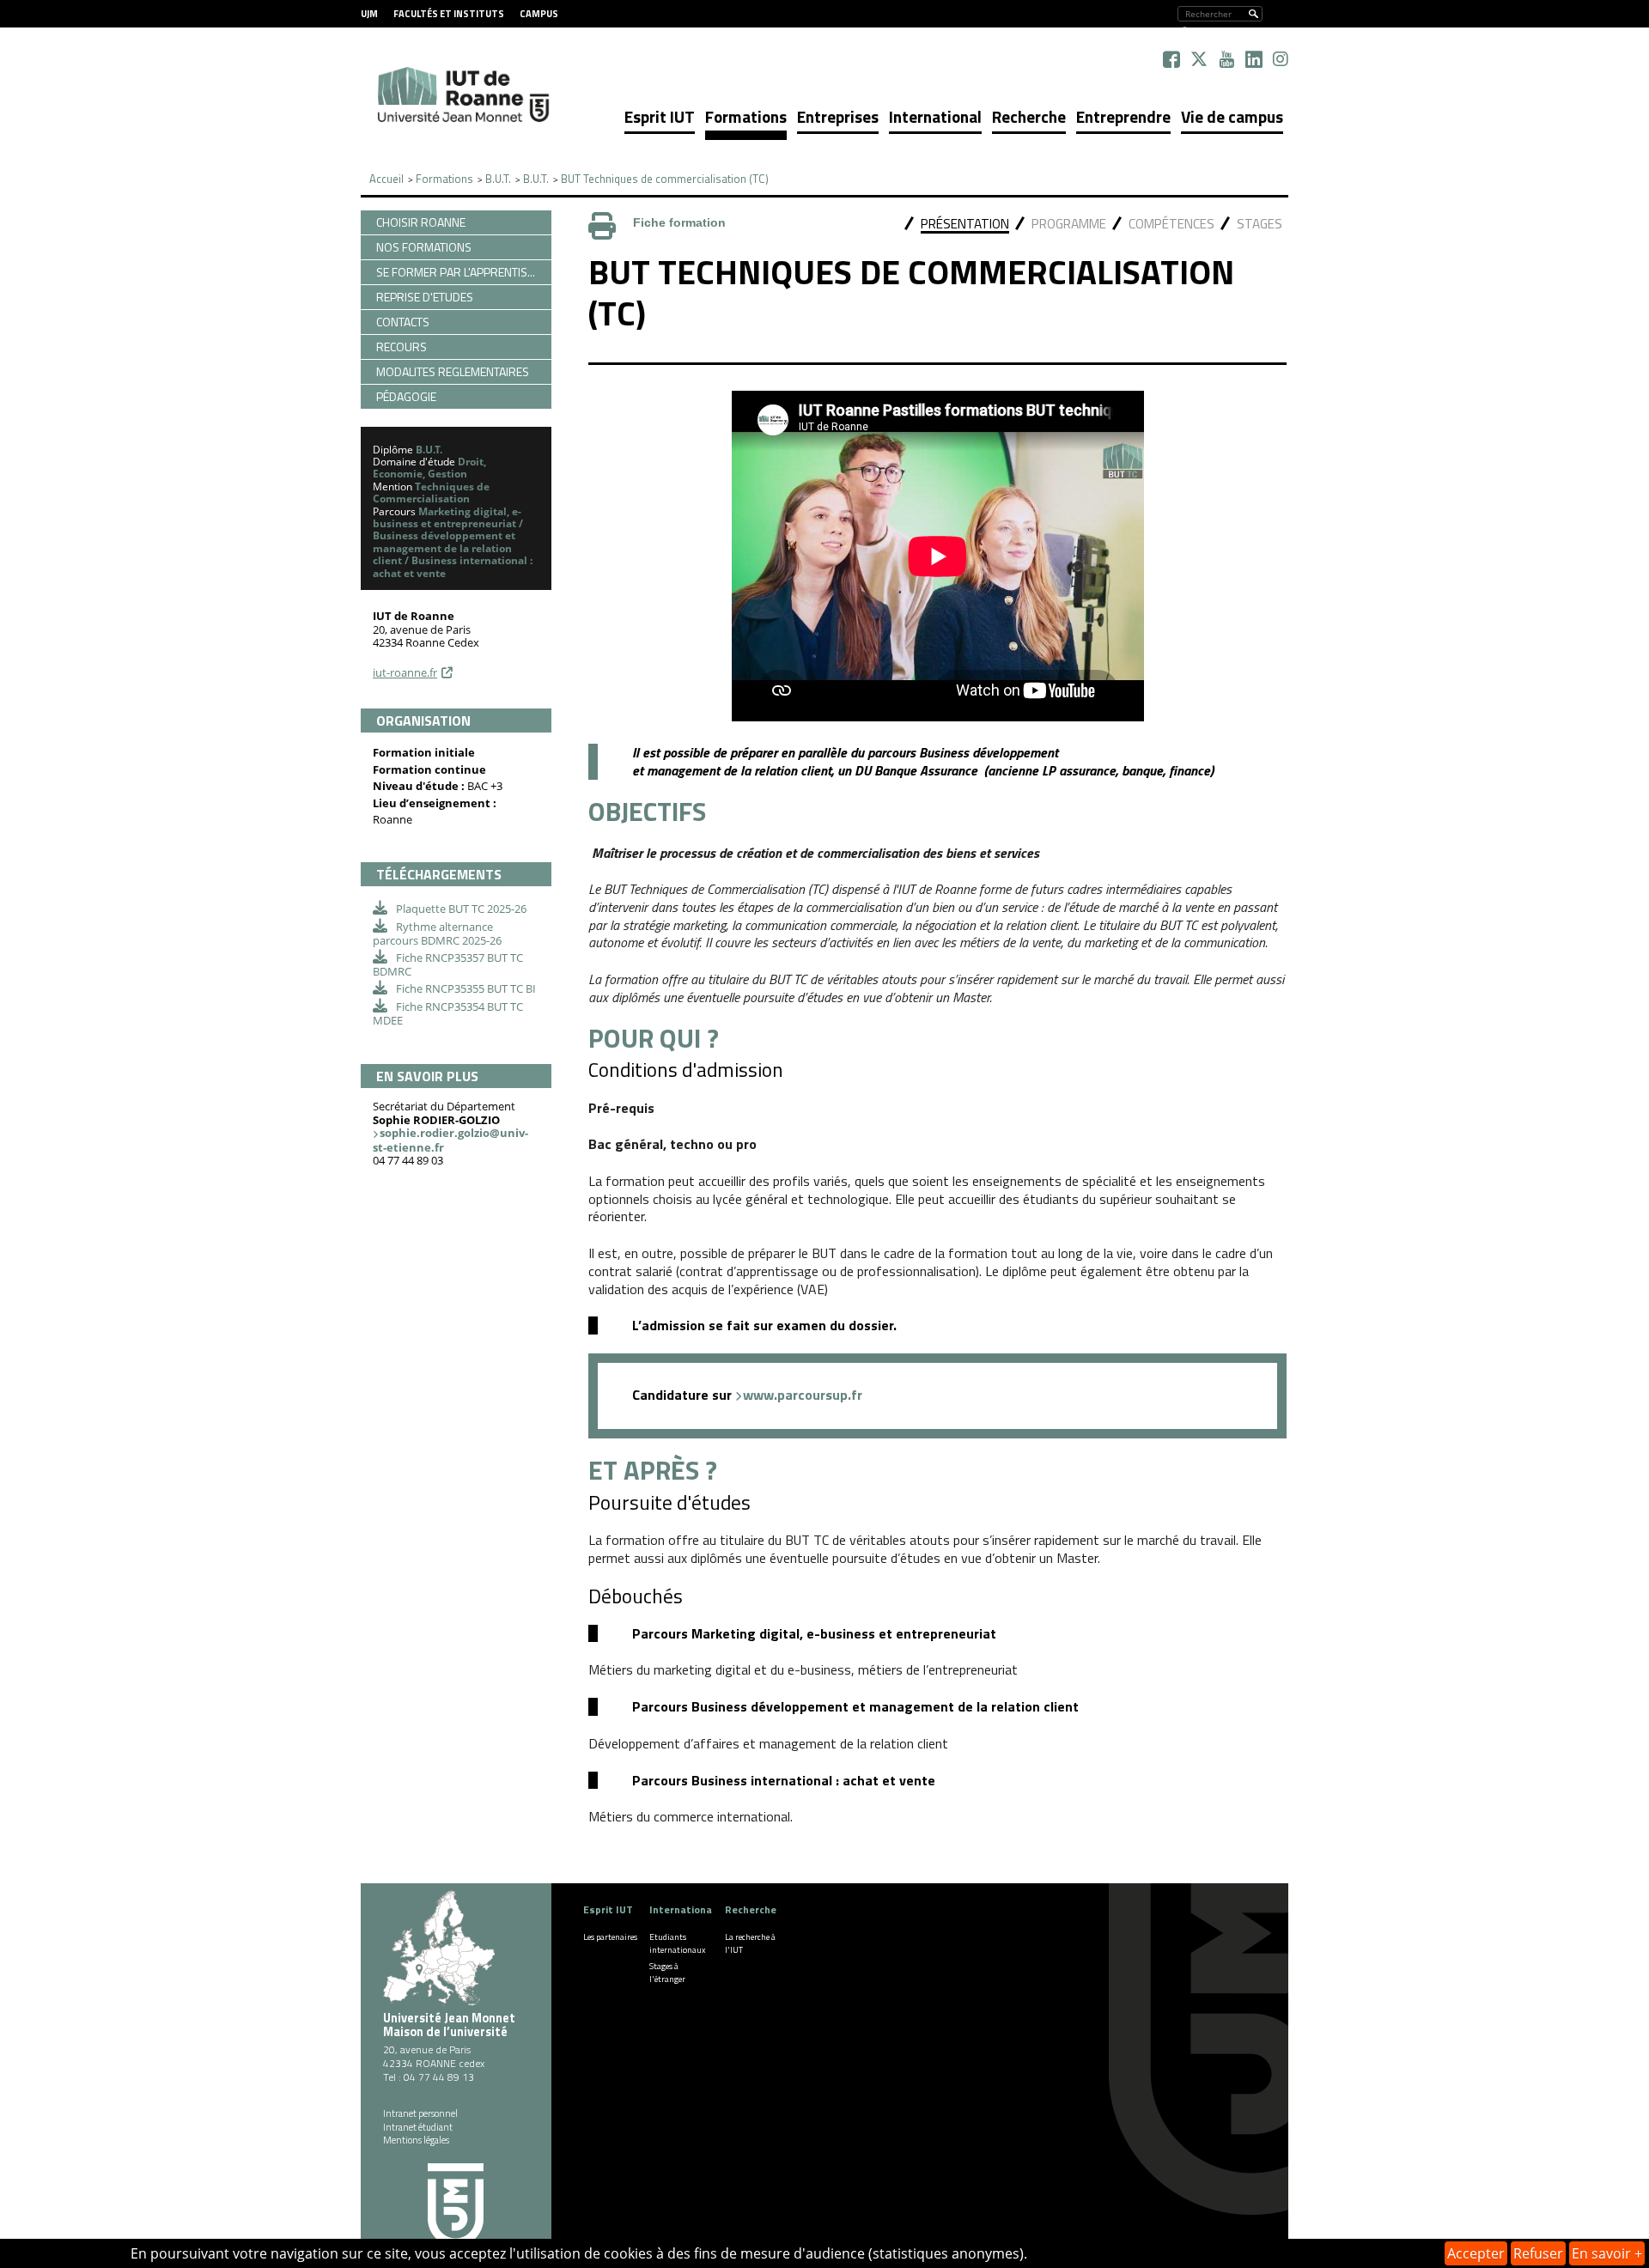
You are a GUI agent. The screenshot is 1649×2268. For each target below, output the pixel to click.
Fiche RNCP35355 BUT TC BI (466, 988)
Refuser (1538, 2253)
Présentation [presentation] (965, 224)
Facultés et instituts (449, 14)
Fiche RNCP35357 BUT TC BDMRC (448, 964)
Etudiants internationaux (678, 1943)
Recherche (1029, 116)
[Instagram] (1281, 59)
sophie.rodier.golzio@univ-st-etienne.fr (450, 1140)
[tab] (965, 225)
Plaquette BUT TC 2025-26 (461, 909)
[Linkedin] (1254, 59)
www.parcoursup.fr (803, 1395)
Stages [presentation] (1260, 224)
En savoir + (1607, 2253)
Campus (539, 14)
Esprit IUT (660, 116)
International (935, 116)
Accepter (1476, 2253)
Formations (746, 116)
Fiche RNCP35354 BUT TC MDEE (448, 1013)
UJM (369, 14)
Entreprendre (1123, 116)
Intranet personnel (420, 2113)
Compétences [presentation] (1171, 224)
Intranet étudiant (418, 2127)
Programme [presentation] (1069, 224)
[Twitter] (1199, 59)
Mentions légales (416, 2140)
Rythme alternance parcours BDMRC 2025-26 (437, 933)
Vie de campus (1232, 116)
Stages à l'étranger (667, 1973)
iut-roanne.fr (405, 672)
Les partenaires (610, 1937)
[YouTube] (1226, 59)
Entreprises (838, 116)
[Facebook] (1171, 59)
